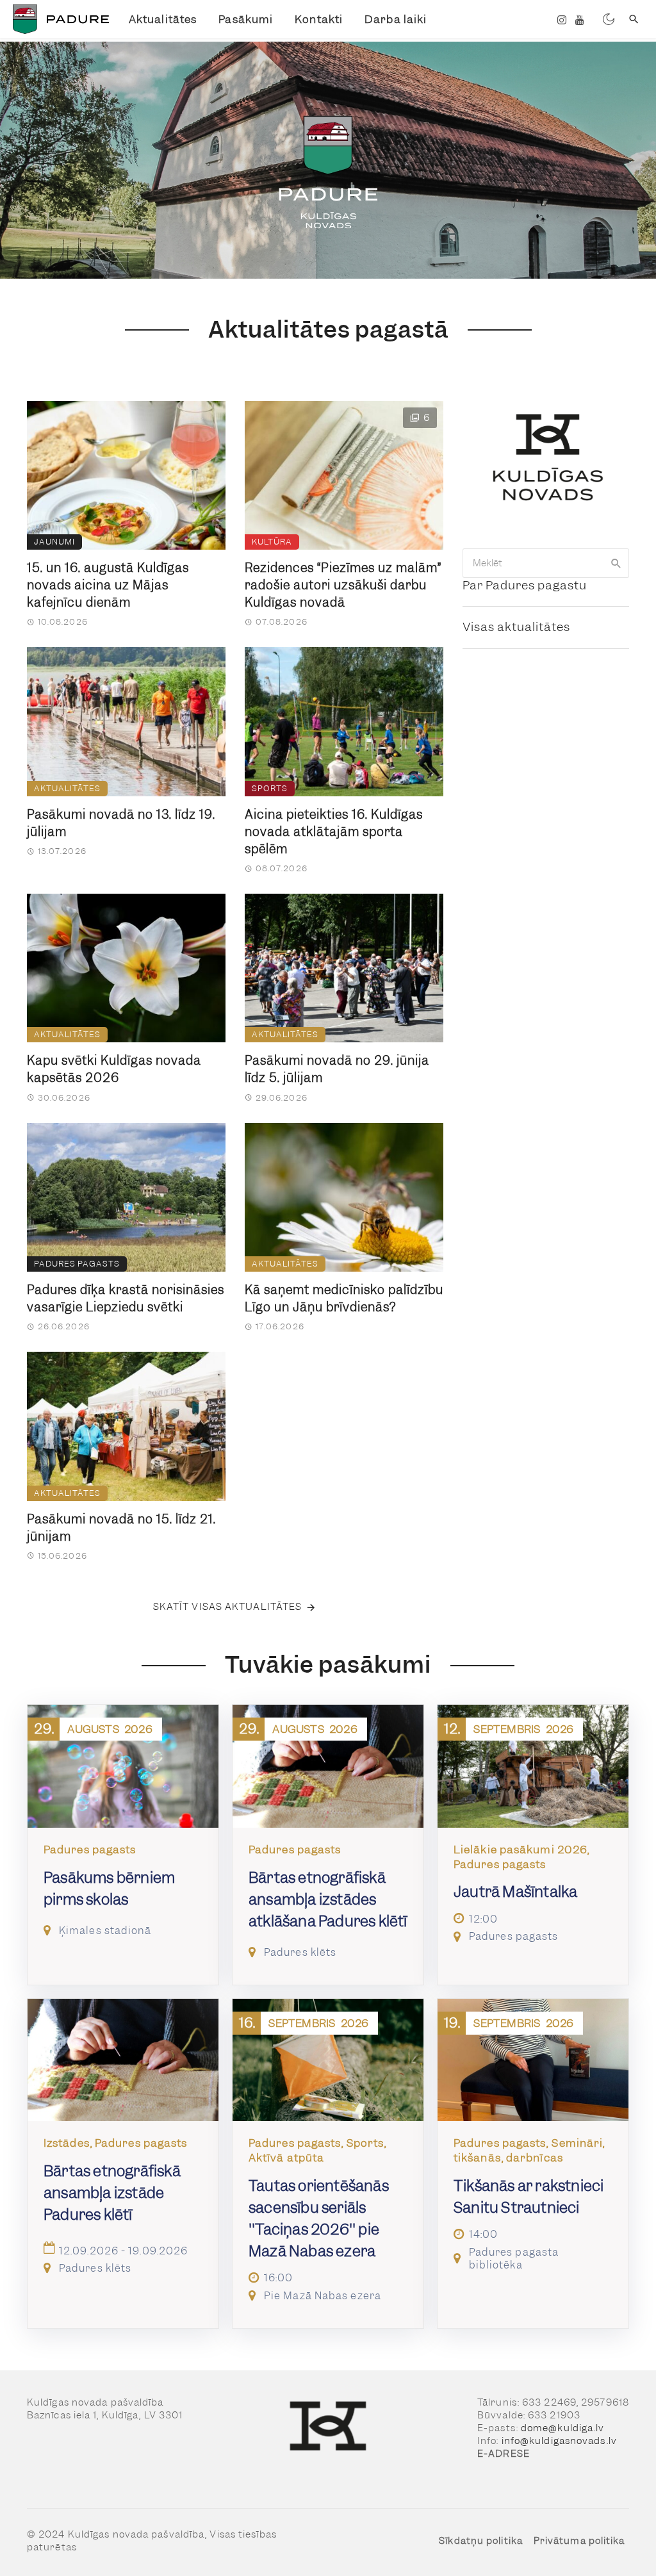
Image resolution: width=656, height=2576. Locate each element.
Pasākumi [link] (246, 19)
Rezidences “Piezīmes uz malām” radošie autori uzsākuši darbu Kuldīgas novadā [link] (343, 585)
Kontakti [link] (319, 19)
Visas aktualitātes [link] (516, 627)
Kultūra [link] (272, 542)
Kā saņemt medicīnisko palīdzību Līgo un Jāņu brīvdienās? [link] (344, 1299)
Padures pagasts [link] (77, 1264)
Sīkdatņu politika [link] (481, 2541)
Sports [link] (270, 788)
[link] (59, 19)
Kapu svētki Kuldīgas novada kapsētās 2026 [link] (114, 1069)
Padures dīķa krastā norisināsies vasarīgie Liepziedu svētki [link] (126, 1299)
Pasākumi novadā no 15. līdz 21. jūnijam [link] (121, 1528)
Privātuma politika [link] (579, 2541)
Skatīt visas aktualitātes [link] (228, 1607)
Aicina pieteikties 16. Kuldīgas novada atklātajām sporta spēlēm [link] (334, 832)
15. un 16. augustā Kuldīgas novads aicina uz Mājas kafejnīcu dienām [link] (108, 585)
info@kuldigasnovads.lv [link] (559, 2441)
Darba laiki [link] (396, 19)
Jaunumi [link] (54, 542)
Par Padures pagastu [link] (525, 585)
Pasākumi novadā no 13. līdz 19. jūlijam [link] (121, 823)
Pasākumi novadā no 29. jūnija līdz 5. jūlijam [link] (337, 1069)
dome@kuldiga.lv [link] (563, 2428)
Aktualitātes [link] (163, 19)
